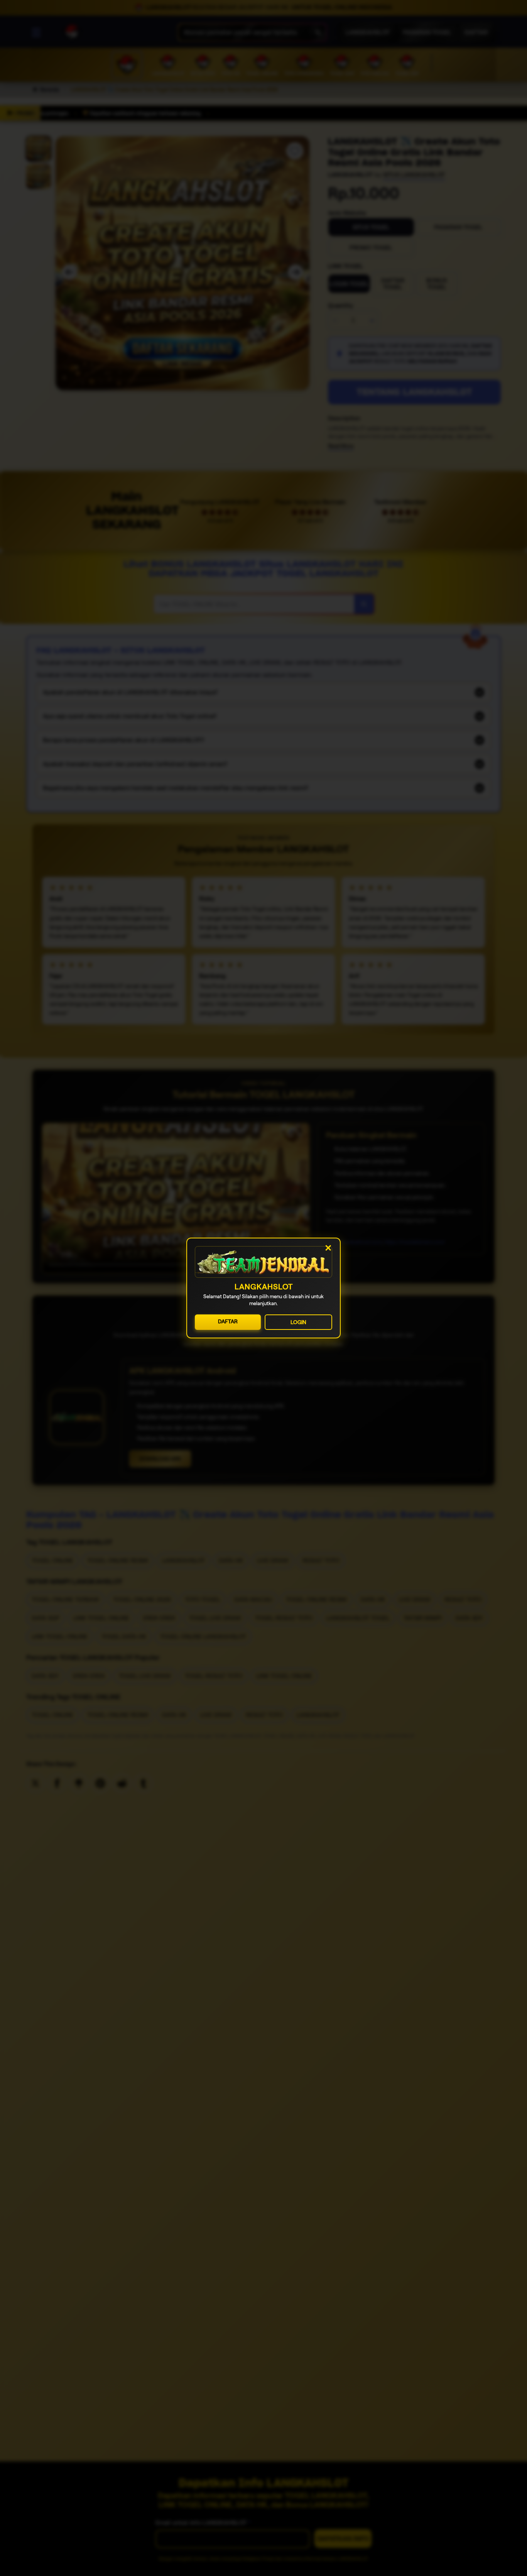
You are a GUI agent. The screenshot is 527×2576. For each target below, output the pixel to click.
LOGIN (298, 1322)
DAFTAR (228, 1321)
